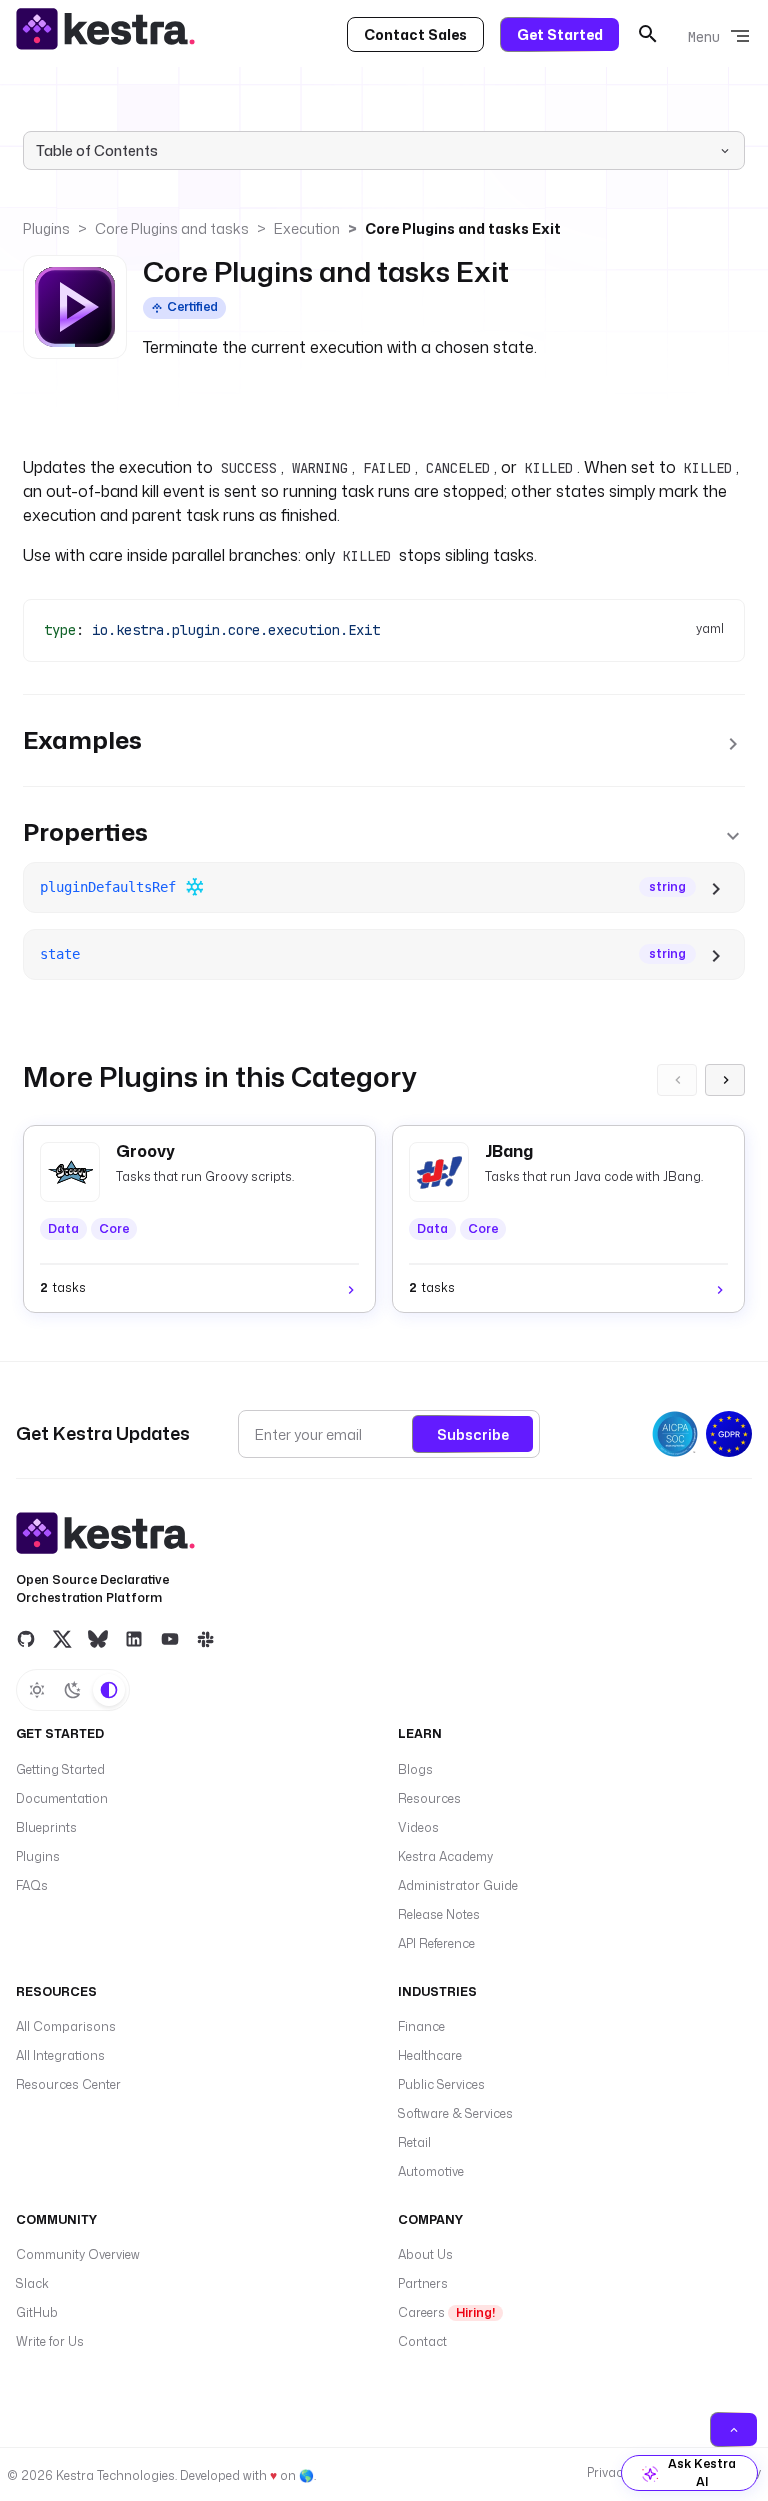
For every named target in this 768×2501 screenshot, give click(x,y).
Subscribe (473, 1434)
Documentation (62, 1798)
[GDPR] (729, 1434)
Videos (418, 1827)
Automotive (431, 2171)
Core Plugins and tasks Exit (463, 228)
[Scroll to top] (734, 2429)
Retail (414, 2142)
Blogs (415, 1769)
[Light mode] (37, 1690)
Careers (446, 2312)
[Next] (725, 1080)
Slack (32, 2283)
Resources (429, 1798)
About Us (425, 2254)
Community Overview (78, 2254)
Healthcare (430, 2055)
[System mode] (109, 1690)
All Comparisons (66, 2026)
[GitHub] (26, 1638)
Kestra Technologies (115, 2475)
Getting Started (60, 1769)
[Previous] (677, 1080)
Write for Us (50, 2341)
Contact (422, 2341)
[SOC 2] (675, 1434)
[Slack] (206, 1638)
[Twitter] (62, 1638)
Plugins (46, 228)
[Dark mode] (73, 1690)
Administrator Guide (458, 1885)
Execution (307, 228)
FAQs (32, 1885)
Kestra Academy (445, 1856)
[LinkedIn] (134, 1638)
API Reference (436, 1943)
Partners (423, 2283)
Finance (421, 2026)
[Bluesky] (98, 1638)
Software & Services (455, 2113)
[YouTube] (170, 1638)
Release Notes (439, 1914)
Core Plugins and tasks (172, 228)
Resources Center (68, 2084)
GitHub (37, 2312)
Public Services (441, 2084)
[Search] (648, 34)
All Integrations (60, 2055)
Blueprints (46, 1827)
